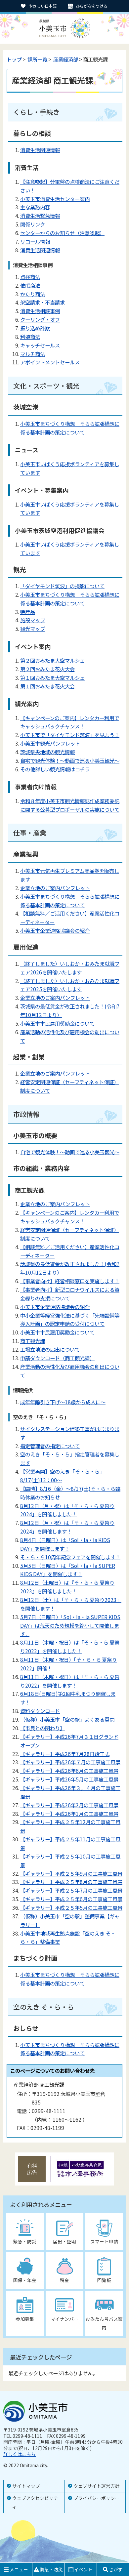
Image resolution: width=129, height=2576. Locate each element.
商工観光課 (33, 1341)
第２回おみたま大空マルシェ (52, 660)
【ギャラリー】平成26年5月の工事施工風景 (69, 1779)
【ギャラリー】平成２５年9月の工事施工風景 (71, 1873)
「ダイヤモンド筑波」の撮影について (62, 586)
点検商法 (30, 277)
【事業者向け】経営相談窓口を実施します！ (70, 1281)
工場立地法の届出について (50, 1349)
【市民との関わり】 (43, 1728)
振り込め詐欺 (35, 328)
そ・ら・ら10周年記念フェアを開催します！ (70, 1557)
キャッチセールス (40, 345)
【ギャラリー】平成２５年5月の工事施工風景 (71, 1907)
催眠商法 (30, 285)
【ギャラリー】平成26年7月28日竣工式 (65, 1754)
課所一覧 (37, 59)
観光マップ (33, 629)
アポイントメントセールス (50, 362)
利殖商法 (30, 337)
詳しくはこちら (20, 2454)
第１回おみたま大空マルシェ (52, 677)
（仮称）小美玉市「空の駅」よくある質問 (67, 1719)
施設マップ (33, 620)
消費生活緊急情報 (40, 216)
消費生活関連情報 (40, 150)
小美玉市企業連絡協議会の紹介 (55, 930)
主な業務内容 (35, 207)
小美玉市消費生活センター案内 (55, 199)
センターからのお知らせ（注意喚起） (62, 233)
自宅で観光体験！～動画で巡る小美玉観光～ (70, 760)
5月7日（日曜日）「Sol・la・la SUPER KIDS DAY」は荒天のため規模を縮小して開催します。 (70, 1625)
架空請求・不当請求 (43, 302)
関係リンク (33, 224)
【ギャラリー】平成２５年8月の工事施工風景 (71, 1882)
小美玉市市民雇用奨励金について (57, 1023)
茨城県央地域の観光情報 (47, 752)
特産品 (28, 612)
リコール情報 (35, 241)
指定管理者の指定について (50, 1446)
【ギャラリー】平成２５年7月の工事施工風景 (71, 1890)
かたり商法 (33, 294)
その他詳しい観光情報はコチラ (55, 769)
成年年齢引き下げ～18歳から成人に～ (63, 1402)
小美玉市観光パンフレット (50, 743)
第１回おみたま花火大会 (47, 686)
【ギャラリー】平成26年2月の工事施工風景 (69, 1805)
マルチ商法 (33, 354)
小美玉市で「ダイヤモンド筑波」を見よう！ (70, 735)
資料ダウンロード (40, 1711)
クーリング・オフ (40, 319)
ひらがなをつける (92, 6)
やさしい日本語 (43, 6)
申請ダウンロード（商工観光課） (57, 1358)
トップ (14, 59)
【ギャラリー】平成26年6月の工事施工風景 (69, 1771)
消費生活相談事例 (40, 311)
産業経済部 (66, 59)
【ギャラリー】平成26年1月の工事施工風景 (69, 1814)
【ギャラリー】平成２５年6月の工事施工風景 (71, 1899)
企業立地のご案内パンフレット (55, 888)
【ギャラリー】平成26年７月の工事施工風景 (70, 1762)
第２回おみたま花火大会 (47, 669)
